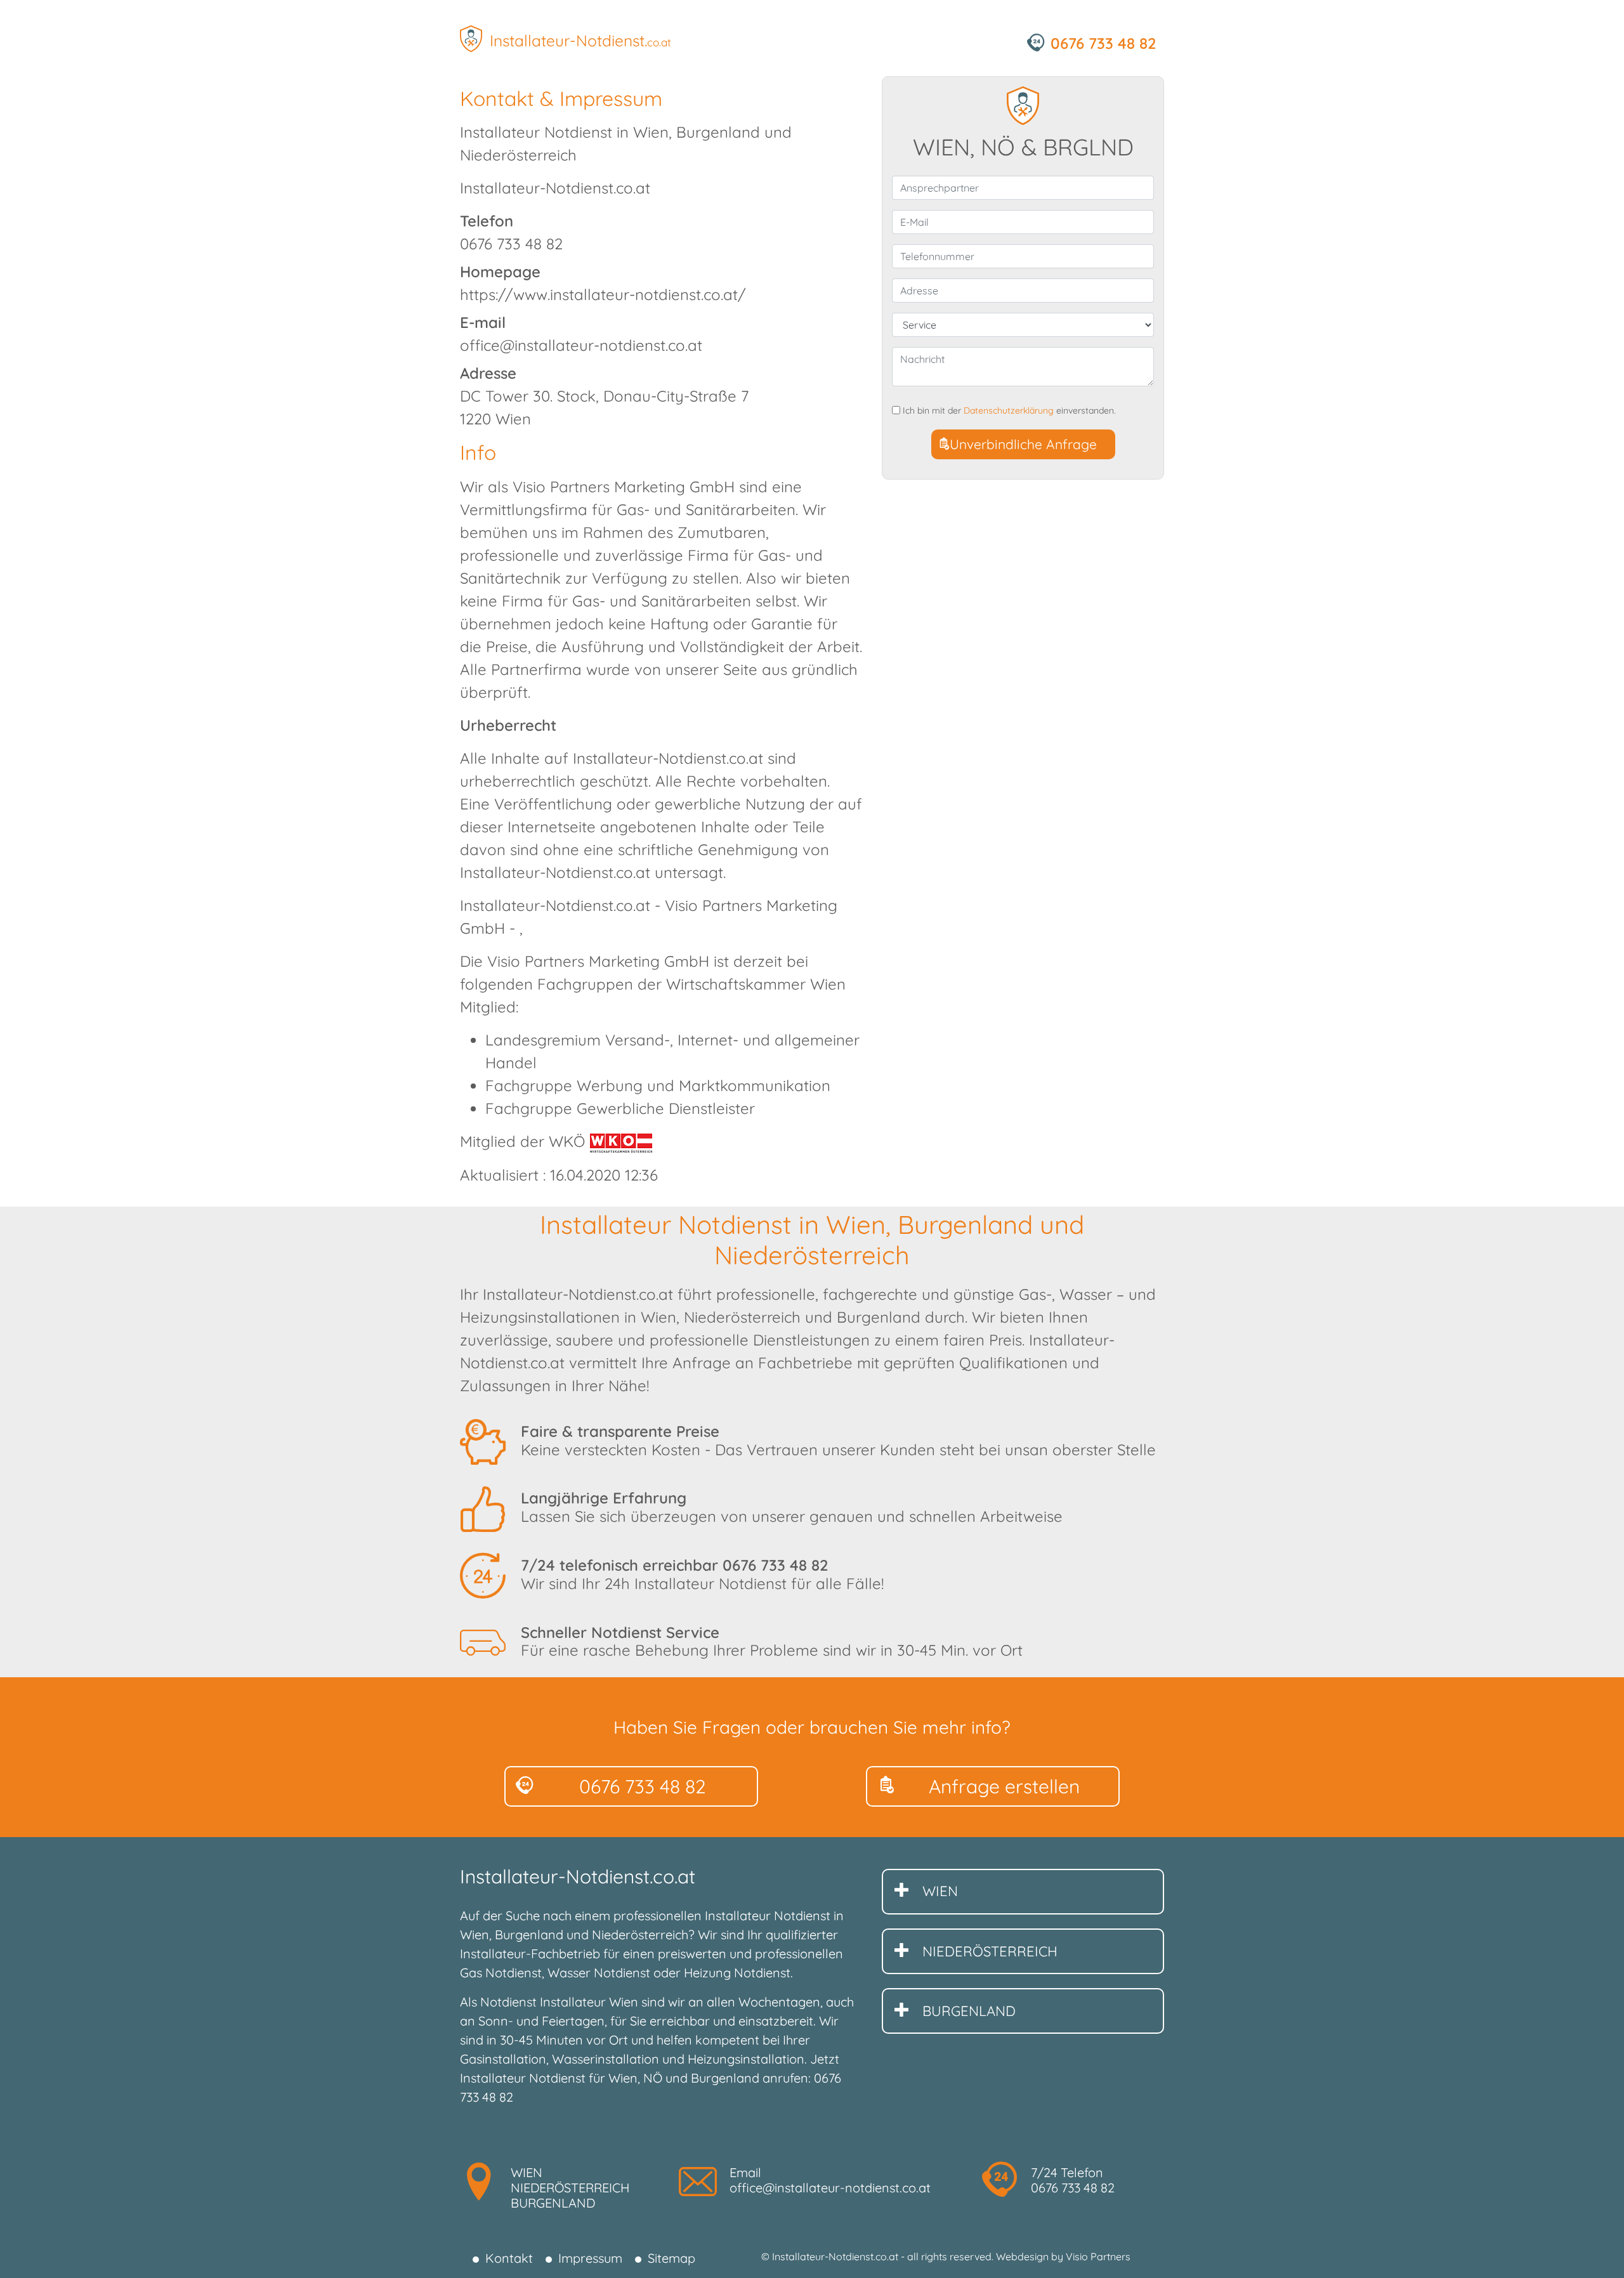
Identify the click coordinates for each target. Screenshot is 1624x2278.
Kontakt (509, 2258)
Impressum (590, 2258)
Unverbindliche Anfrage (1023, 444)
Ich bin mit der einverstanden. (1009, 411)
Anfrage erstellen (1004, 1786)
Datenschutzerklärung (1009, 410)
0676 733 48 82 (776, 1565)
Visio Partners (1098, 2256)
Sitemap (671, 2258)
